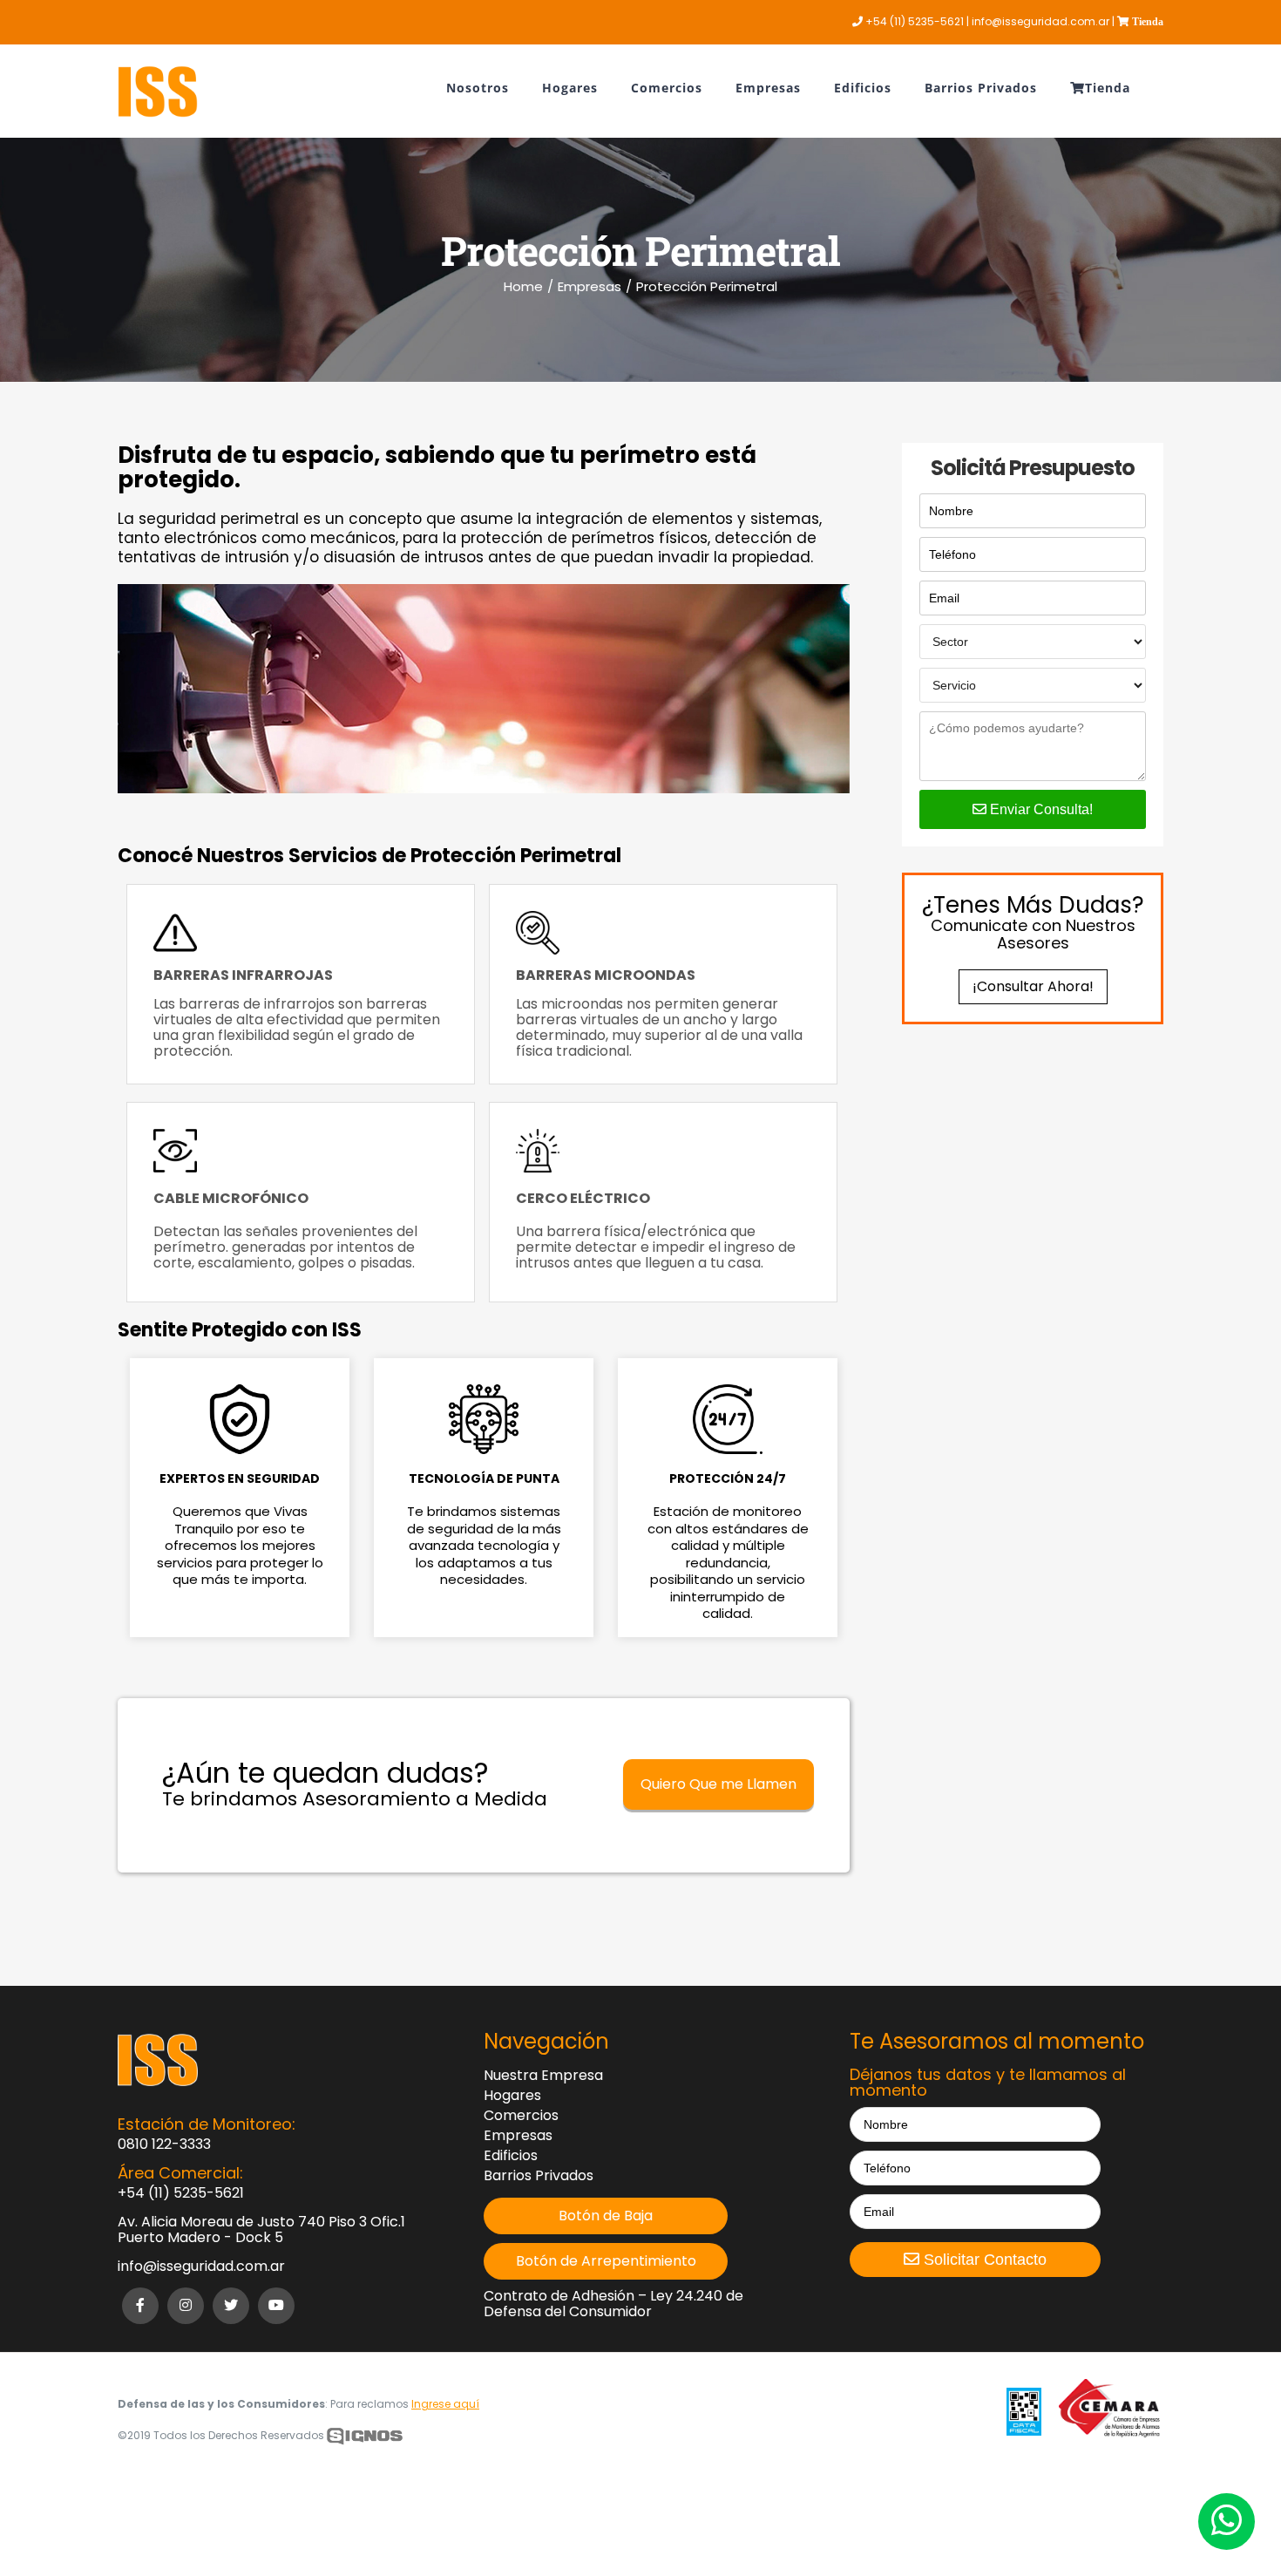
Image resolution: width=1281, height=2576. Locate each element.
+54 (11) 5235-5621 (181, 2193)
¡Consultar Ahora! (1033, 986)
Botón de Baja (606, 2216)
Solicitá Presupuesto (1033, 468)
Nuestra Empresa (543, 2076)
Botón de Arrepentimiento (606, 2261)
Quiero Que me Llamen (718, 1784)
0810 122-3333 (164, 2144)
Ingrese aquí (445, 2404)
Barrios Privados (539, 2176)
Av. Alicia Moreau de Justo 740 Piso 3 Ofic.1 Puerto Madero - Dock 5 (261, 2230)
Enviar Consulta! (1040, 809)
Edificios (511, 2156)
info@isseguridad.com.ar (201, 2267)
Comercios (521, 2116)
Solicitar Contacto (983, 2260)
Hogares (512, 2096)
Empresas (518, 2136)
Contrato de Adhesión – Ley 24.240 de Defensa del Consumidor (613, 2304)
